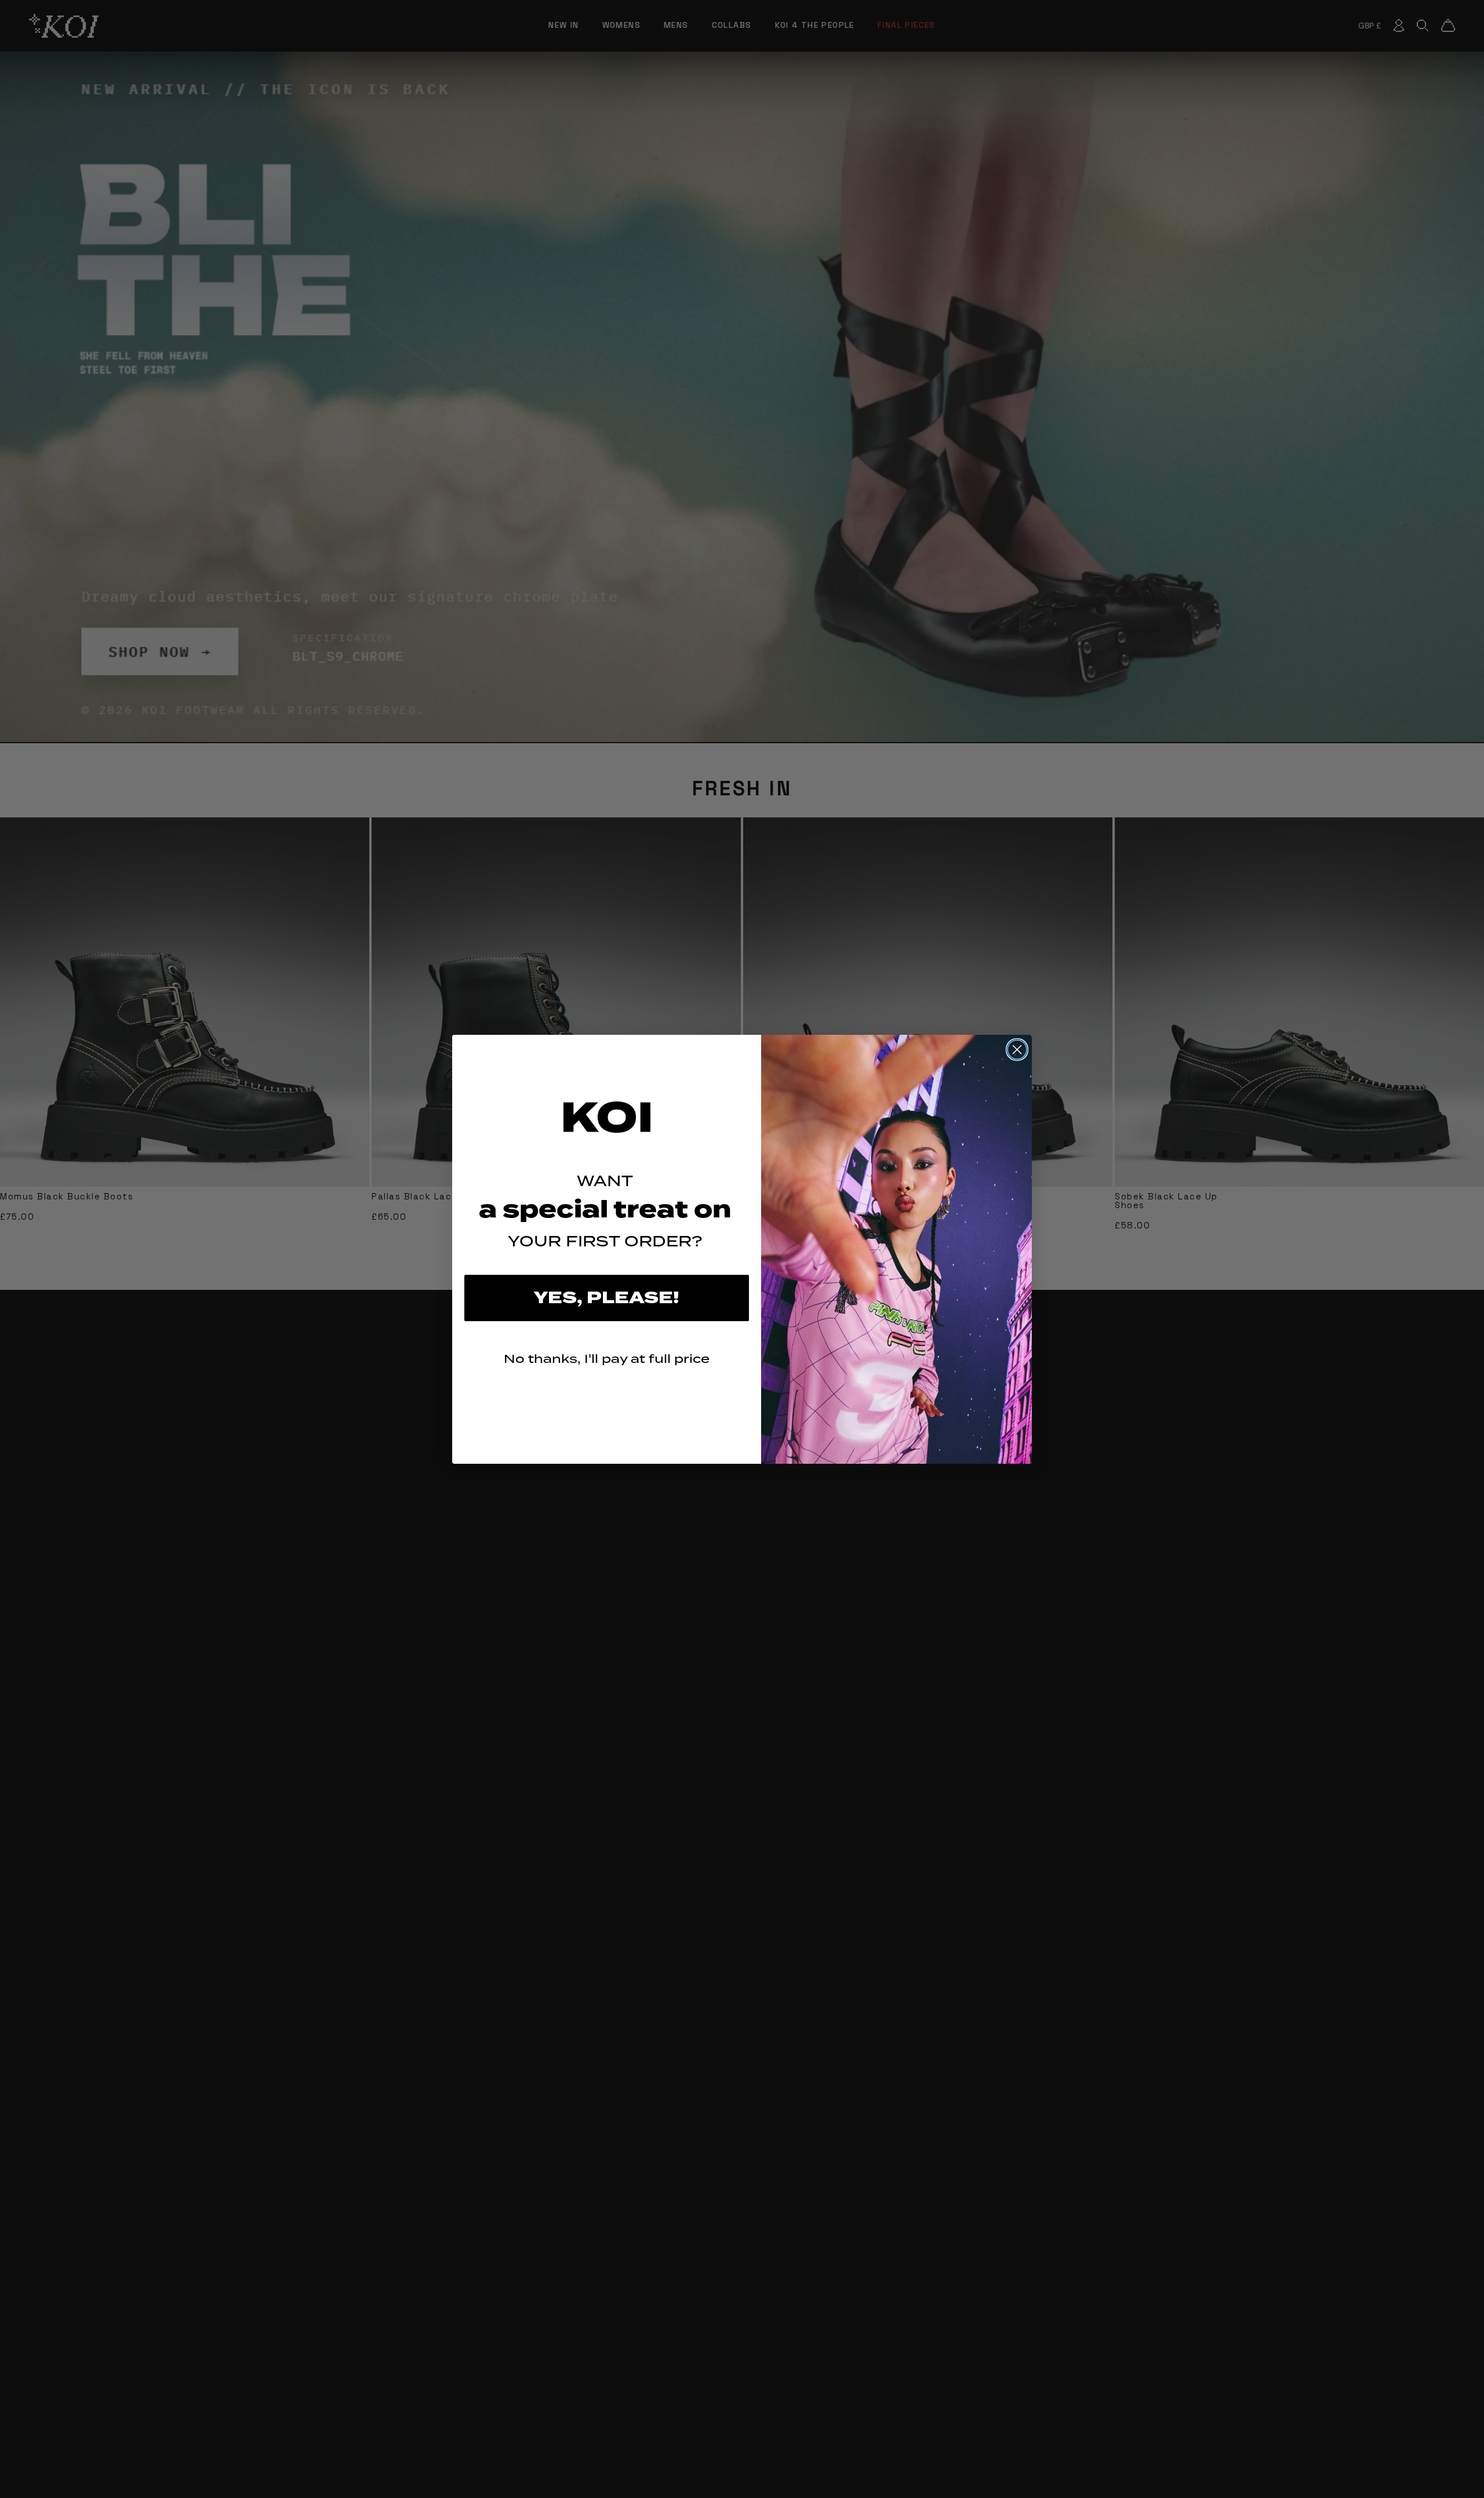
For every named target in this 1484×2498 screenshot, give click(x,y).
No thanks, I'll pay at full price (607, 1359)
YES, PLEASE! (607, 1298)
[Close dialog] (1017, 1050)
